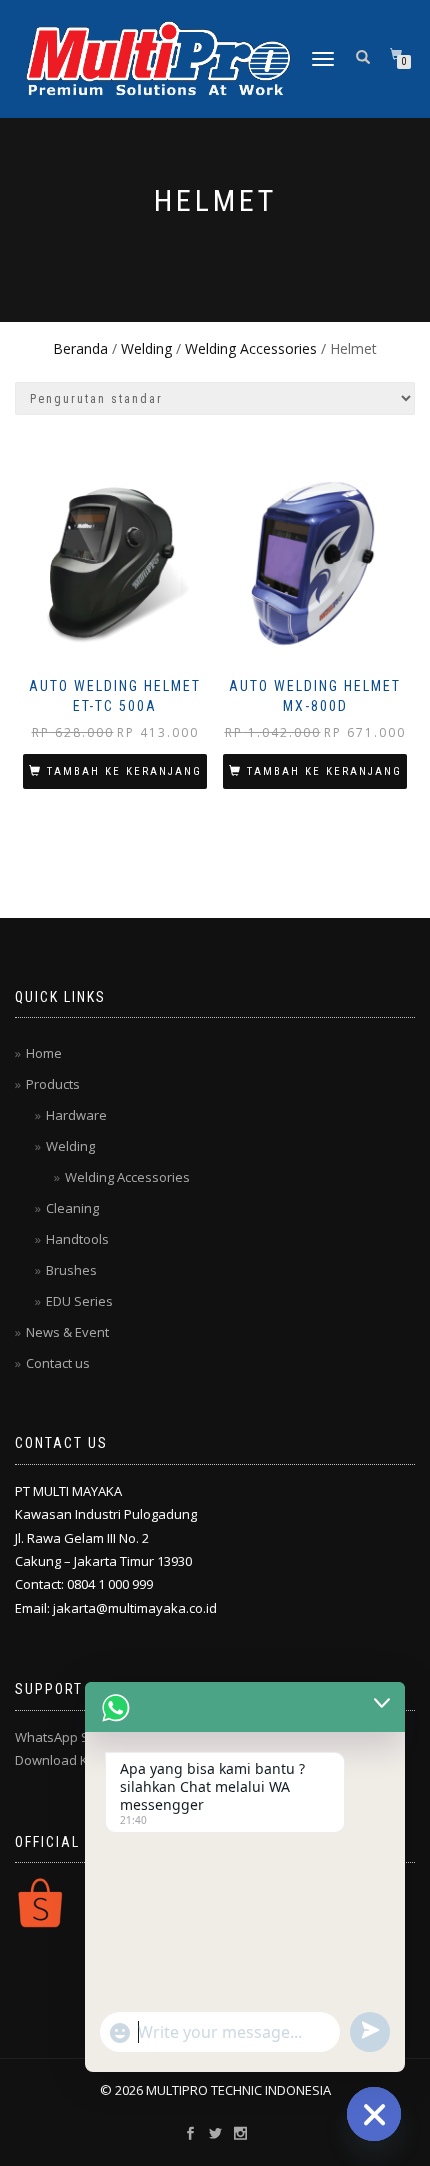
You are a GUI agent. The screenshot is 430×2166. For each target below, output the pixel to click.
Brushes (71, 1270)
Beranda (80, 348)
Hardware (76, 1115)
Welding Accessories (251, 348)
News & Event (67, 1332)
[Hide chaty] (374, 2114)
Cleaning (72, 1208)
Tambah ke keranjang (124, 771)
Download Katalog (70, 1760)
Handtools (77, 1239)
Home (44, 1053)
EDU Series (79, 1301)
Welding (146, 348)
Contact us (58, 1363)
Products (53, 1084)
